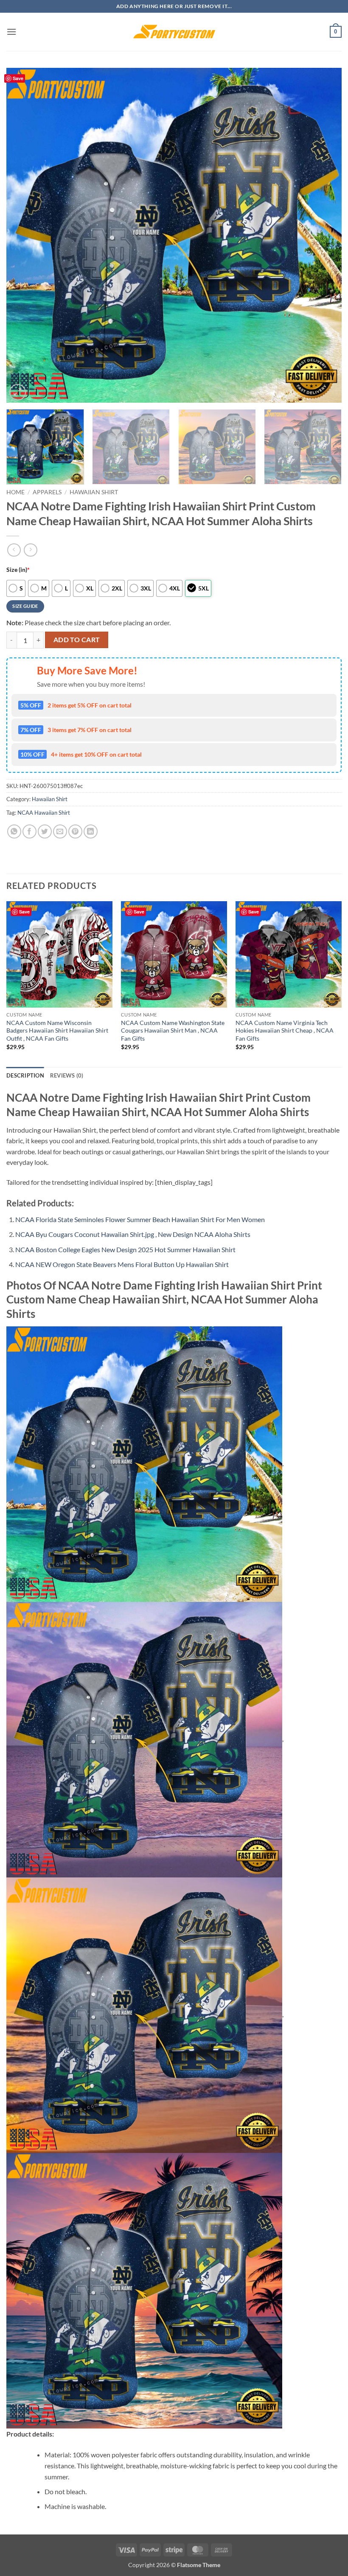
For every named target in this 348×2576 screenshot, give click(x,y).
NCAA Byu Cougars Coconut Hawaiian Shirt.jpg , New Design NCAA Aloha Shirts (133, 1234)
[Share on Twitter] (45, 831)
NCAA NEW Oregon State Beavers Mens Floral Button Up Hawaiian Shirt (122, 1264)
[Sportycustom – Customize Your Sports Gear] (174, 32)
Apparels (47, 492)
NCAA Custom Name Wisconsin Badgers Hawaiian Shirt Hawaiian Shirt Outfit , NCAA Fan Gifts (57, 1030)
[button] (11, 32)
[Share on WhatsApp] (14, 831)
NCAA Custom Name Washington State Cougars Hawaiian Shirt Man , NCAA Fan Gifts (173, 1030)
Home (15, 492)
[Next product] (14, 550)
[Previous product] (30, 550)
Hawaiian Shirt (94, 492)
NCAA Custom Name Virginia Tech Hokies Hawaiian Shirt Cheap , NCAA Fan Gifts (285, 1030)
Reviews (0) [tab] (67, 1075)
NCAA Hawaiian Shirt (44, 813)
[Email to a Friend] (60, 831)
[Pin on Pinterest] (75, 831)
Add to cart (77, 640)
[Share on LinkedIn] (91, 831)
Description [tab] (25, 1075)
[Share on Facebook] (29, 831)
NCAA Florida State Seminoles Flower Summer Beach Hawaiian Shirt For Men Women (140, 1219)
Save (18, 78)
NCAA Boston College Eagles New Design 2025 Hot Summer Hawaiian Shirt (125, 1249)
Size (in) (18, 570)
